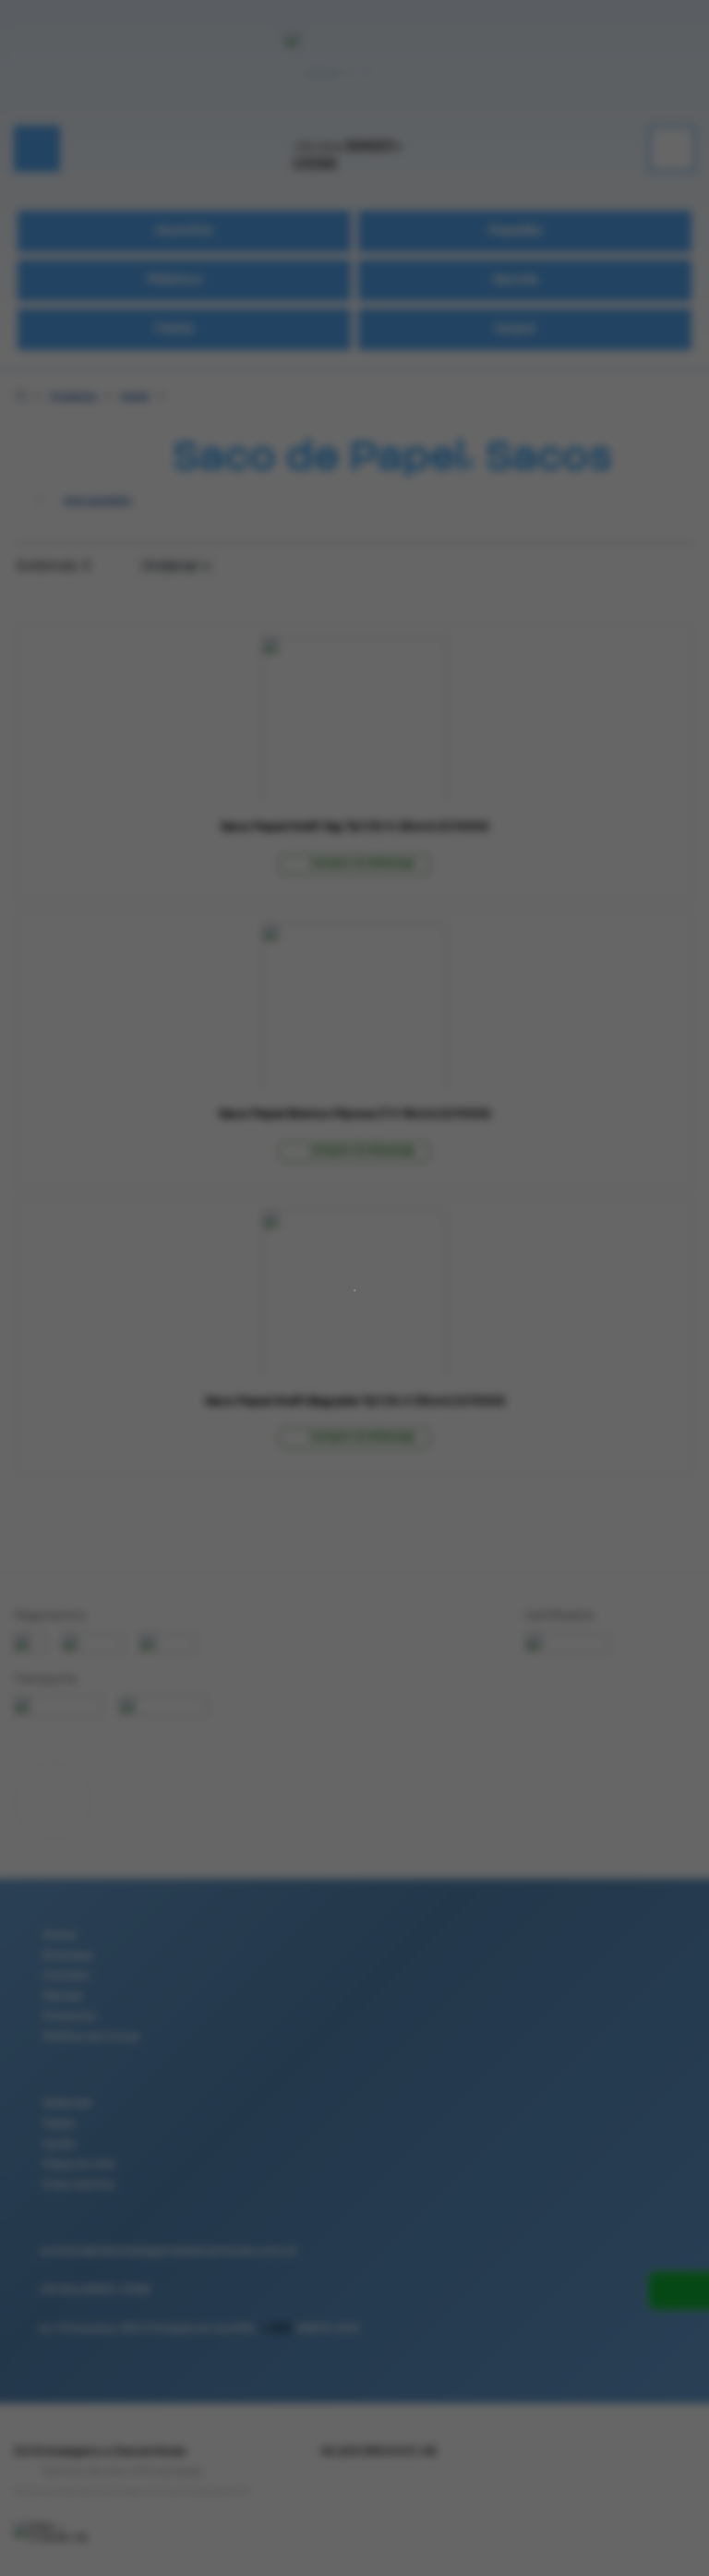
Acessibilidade (55, 2451)
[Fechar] (332, 1298)
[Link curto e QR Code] (55, 2525)
